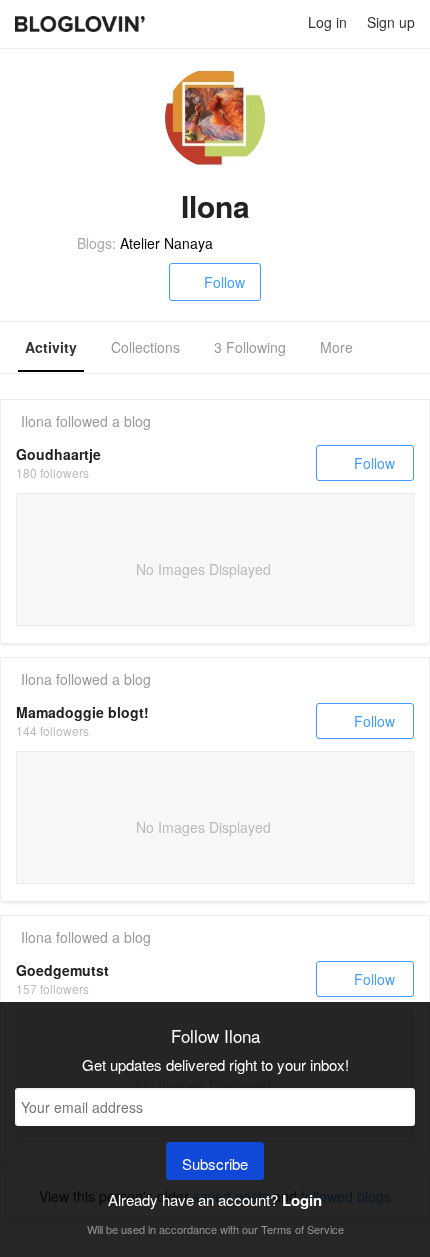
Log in (327, 22)
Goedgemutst (62, 970)
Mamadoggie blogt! (82, 712)
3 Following (250, 347)
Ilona (36, 421)
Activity (51, 347)
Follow (224, 282)
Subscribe (215, 1163)
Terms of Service (302, 1229)
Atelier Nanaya (166, 243)
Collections (145, 347)
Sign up (391, 22)
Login (302, 1200)
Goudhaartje (58, 454)
